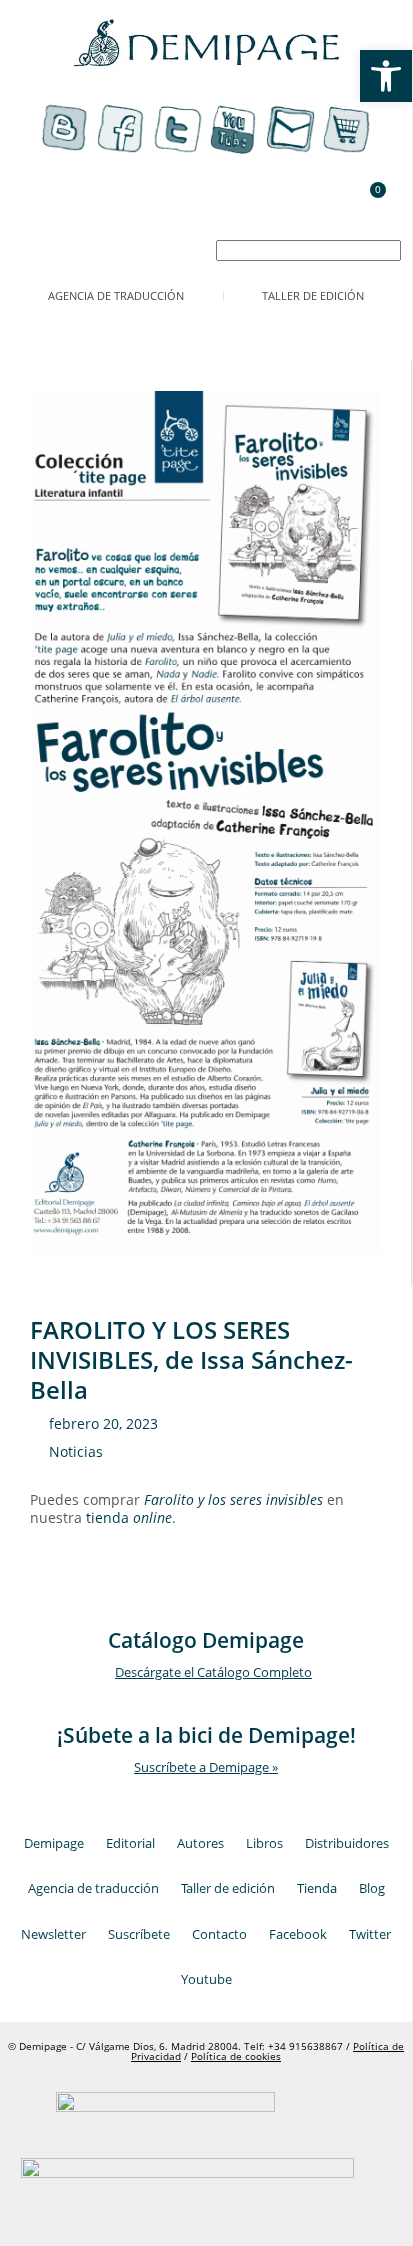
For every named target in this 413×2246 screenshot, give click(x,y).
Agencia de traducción (116, 295)
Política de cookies (236, 2056)
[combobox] (308, 250)
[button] (30, 217)
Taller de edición (313, 295)
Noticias (76, 1451)
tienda (129, 1517)
